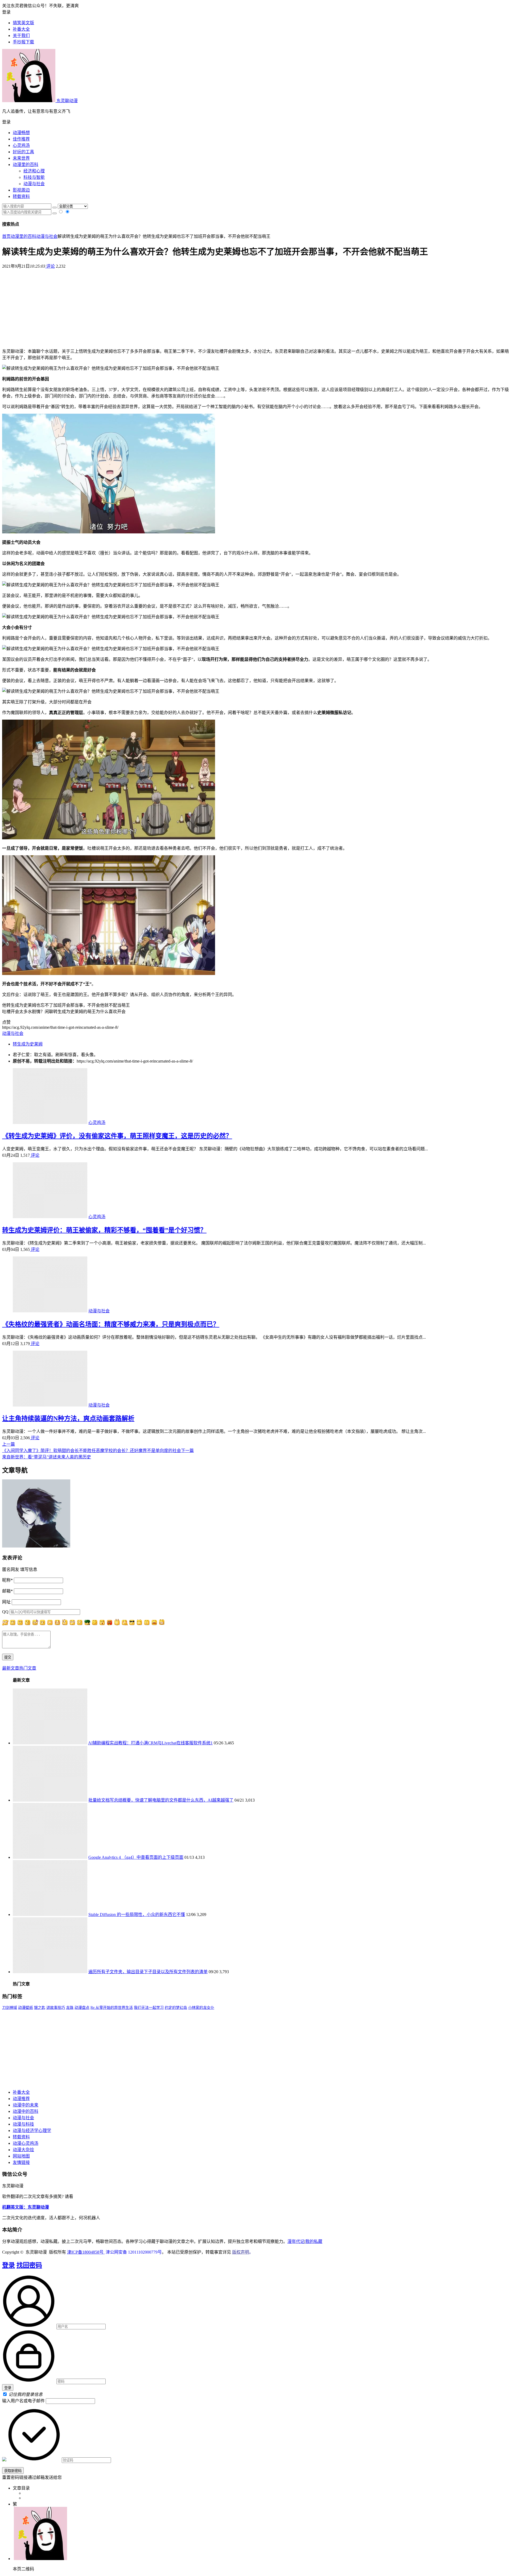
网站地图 (21, 2156)
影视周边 (21, 190)
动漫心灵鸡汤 (26, 2143)
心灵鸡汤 (21, 145)
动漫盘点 (82, 2008)
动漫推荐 (21, 2099)
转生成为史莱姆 (28, 1044)
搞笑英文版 (23, 23)
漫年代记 (296, 2241)
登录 (9, 2265)
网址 (6, 1602)
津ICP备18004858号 (86, 2252)
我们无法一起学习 (149, 2008)
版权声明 (241, 2252)
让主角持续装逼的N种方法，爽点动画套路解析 (68, 1418)
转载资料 (21, 196)
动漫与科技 (23, 2124)
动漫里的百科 (26, 165)
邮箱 (7, 1591)
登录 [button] (6, 12)
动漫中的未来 (26, 2105)
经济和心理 (34, 171)
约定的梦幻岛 (176, 2008)
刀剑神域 (10, 2008)
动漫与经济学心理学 (32, 2131)
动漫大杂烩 (23, 2150)
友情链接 (21, 2162)
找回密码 (29, 2265)
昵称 (7, 1580)
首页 (6, 236)
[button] (256, 122)
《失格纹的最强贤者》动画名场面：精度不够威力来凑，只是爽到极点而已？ (111, 1324)
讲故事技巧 (56, 2008)
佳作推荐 (21, 139)
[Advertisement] (256, 306)
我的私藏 (314, 2241)
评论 (50, 266)
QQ (5, 1612)
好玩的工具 (23, 152)
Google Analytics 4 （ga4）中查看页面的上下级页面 (136, 1857)
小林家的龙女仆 (201, 2008)
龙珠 (70, 2008)
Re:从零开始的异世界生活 (112, 2008)
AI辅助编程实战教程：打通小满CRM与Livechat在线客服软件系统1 (150, 1743)
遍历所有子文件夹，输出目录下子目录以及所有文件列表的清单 (148, 1972)
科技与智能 (34, 177)
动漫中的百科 (26, 2111)
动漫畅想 (21, 133)
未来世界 (21, 158)
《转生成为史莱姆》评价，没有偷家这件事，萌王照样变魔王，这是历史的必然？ (117, 1136)
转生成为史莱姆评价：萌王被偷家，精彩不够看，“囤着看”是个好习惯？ (104, 1230)
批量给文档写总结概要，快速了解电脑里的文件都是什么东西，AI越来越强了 (161, 1800)
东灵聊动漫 (67, 101)
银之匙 (40, 2008)
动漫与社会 (34, 184)
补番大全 (21, 2092)
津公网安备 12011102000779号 (133, 2252)
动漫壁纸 (26, 2008)
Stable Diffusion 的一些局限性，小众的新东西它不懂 (137, 1915)
